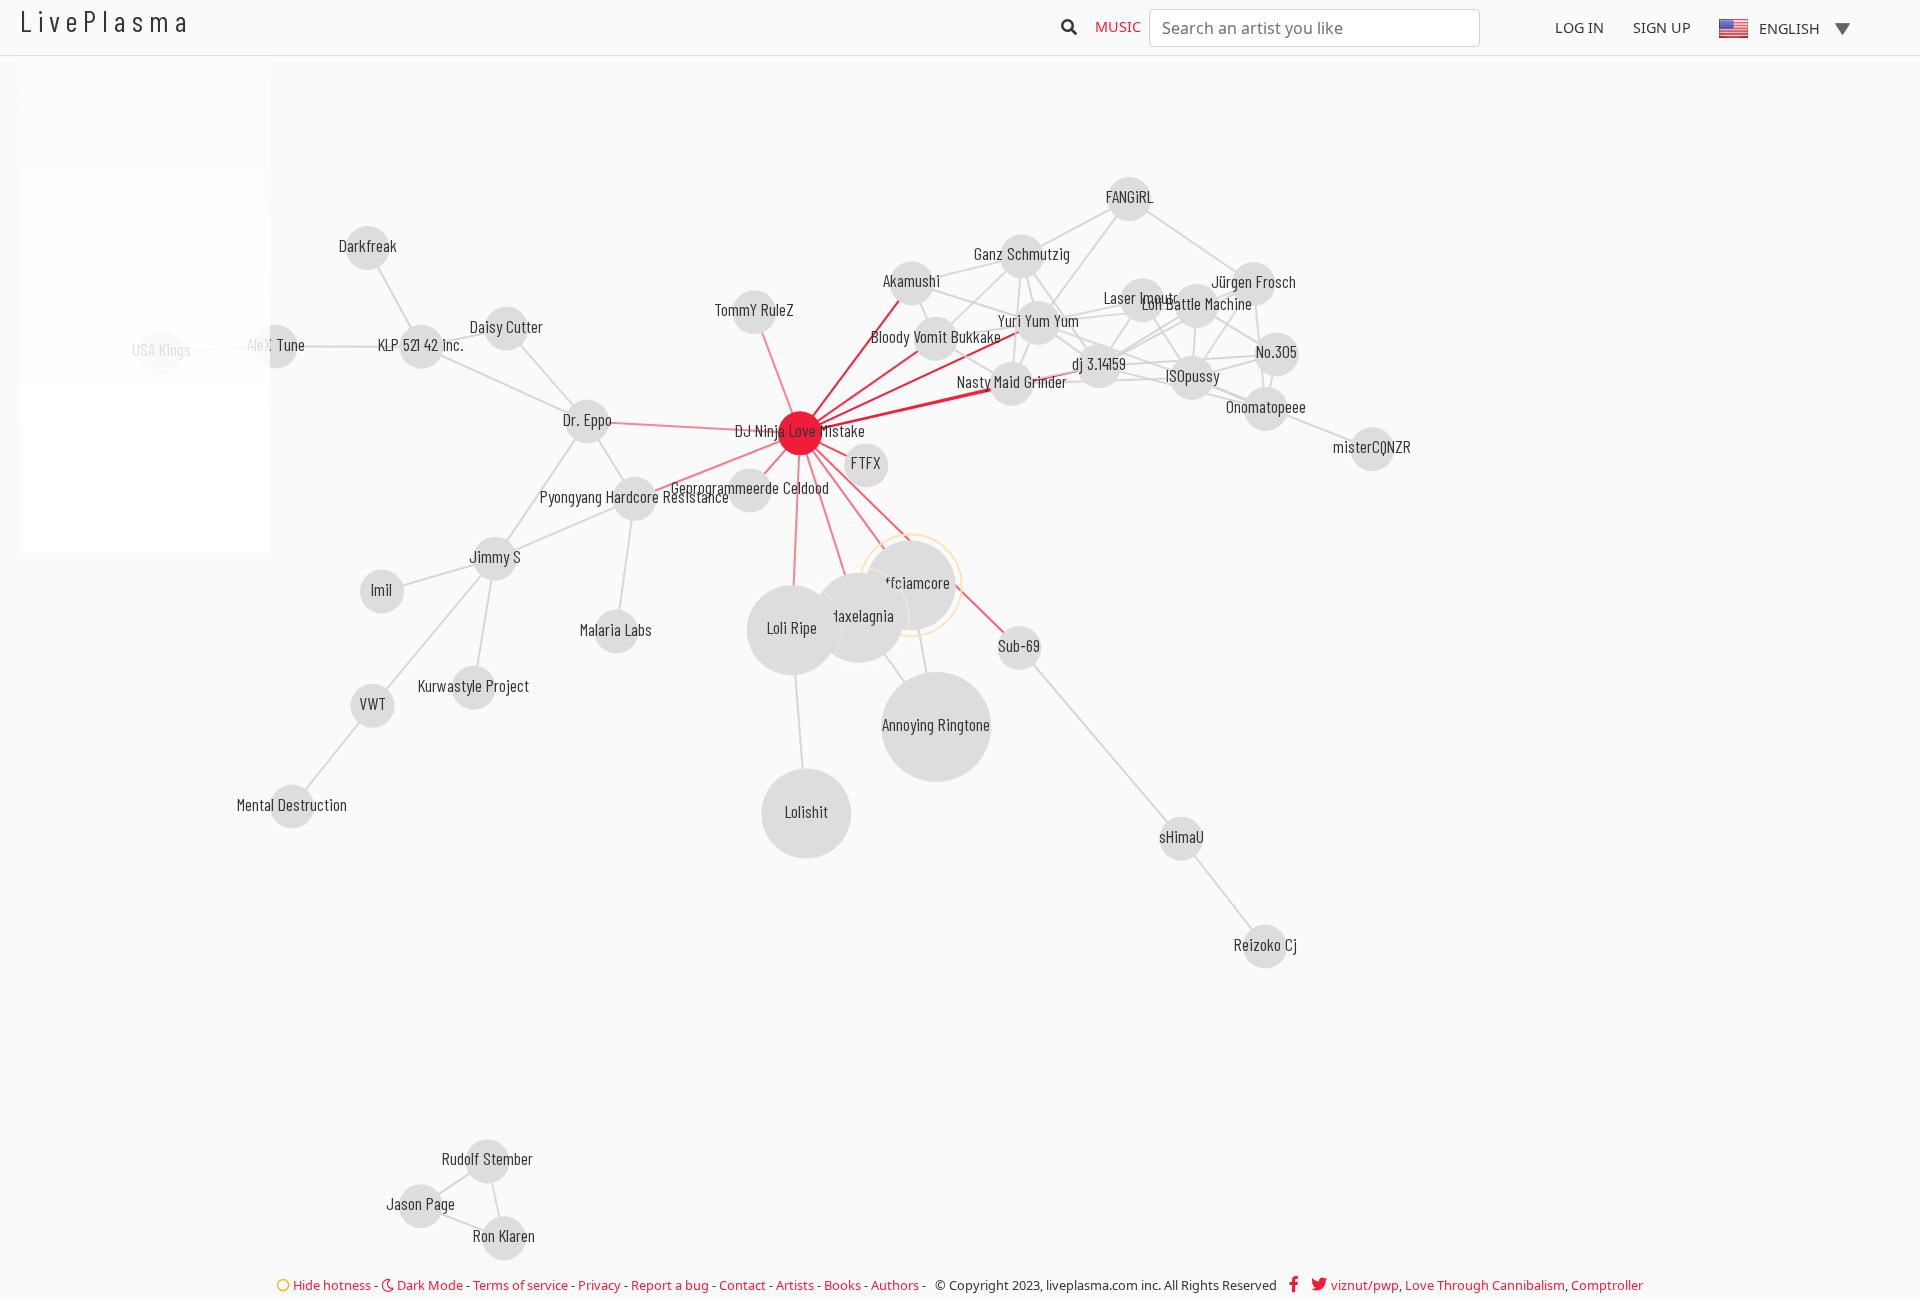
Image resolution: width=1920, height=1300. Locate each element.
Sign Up (1662, 27)
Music (1118, 26)
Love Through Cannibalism (1485, 1285)
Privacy (599, 1285)
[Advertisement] (145, 660)
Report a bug (670, 1285)
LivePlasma (106, 20)
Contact (742, 1285)
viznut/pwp (1365, 1285)
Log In (1579, 27)
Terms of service (520, 1285)
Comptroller (1607, 1285)
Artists (795, 1285)
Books (842, 1285)
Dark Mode (428, 1285)
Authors (895, 1285)
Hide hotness (330, 1285)
